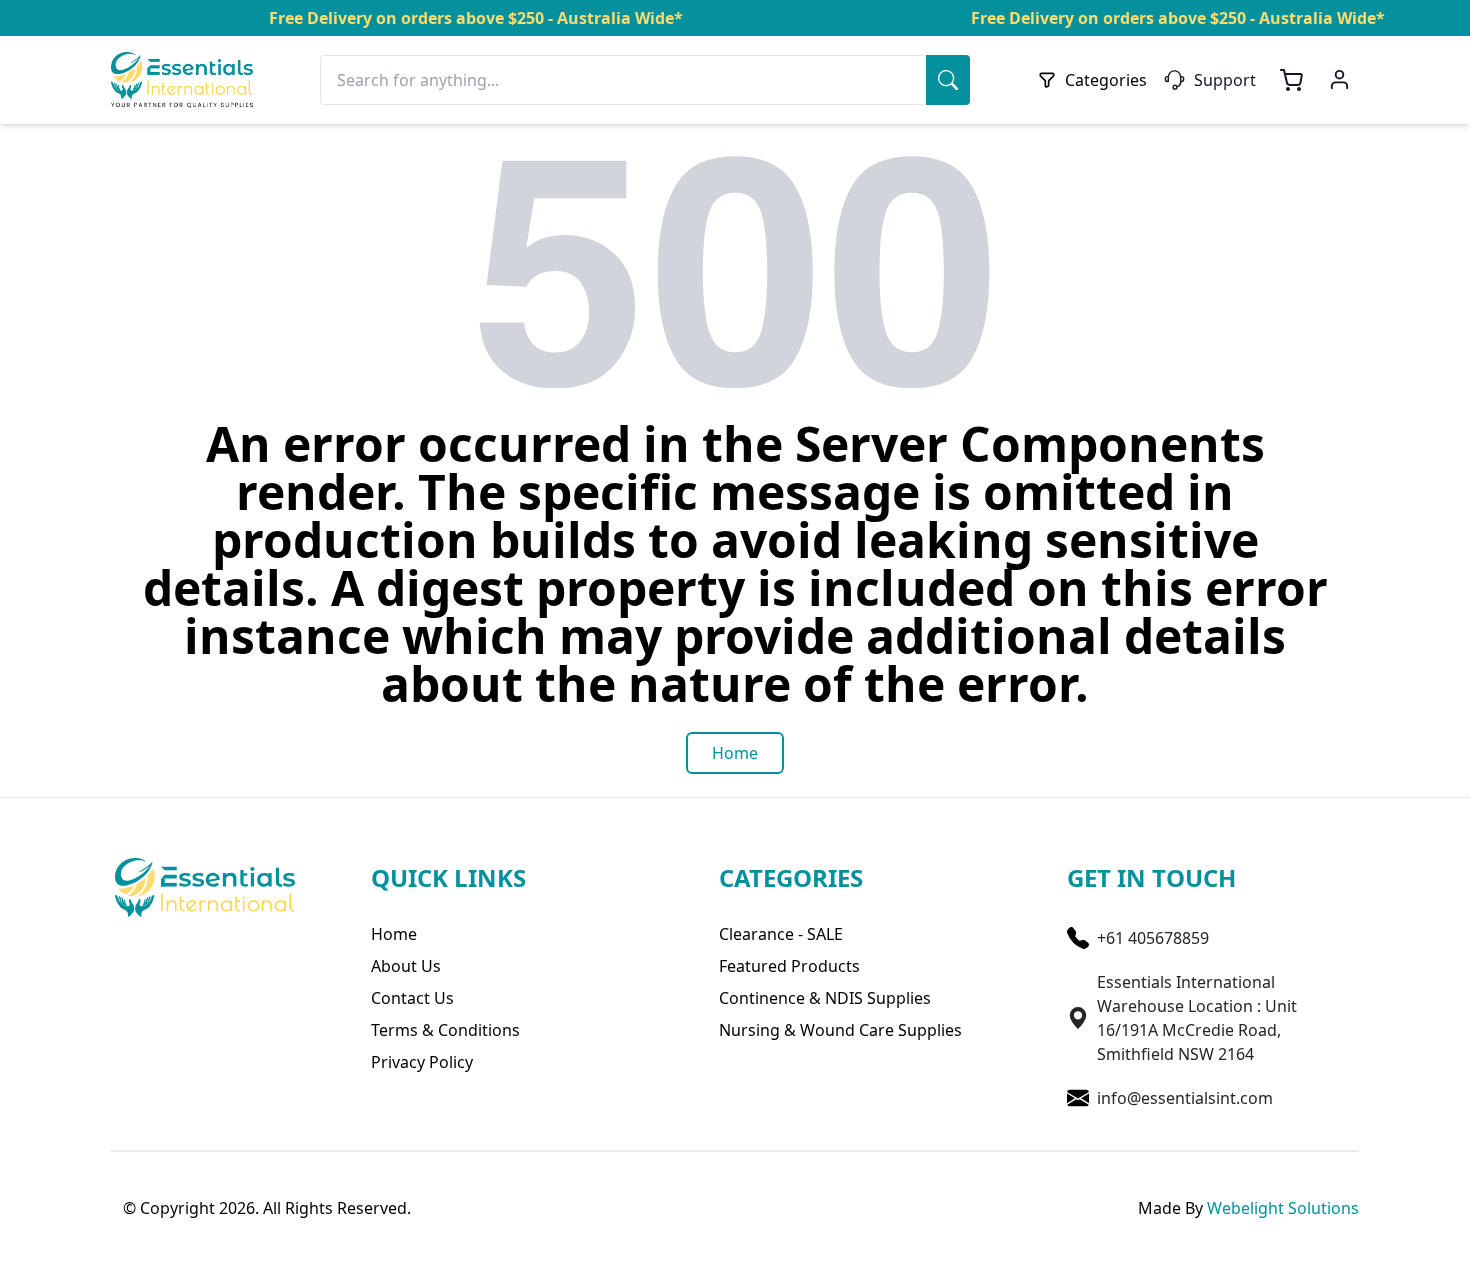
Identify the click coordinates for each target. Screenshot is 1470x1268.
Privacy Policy (422, 1062)
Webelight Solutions (1283, 1208)
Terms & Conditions (445, 1030)
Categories (1106, 80)
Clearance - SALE (781, 934)
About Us (406, 966)
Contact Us (412, 998)
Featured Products (789, 966)
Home (394, 934)
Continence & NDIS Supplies (825, 998)
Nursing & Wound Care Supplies (840, 1030)
